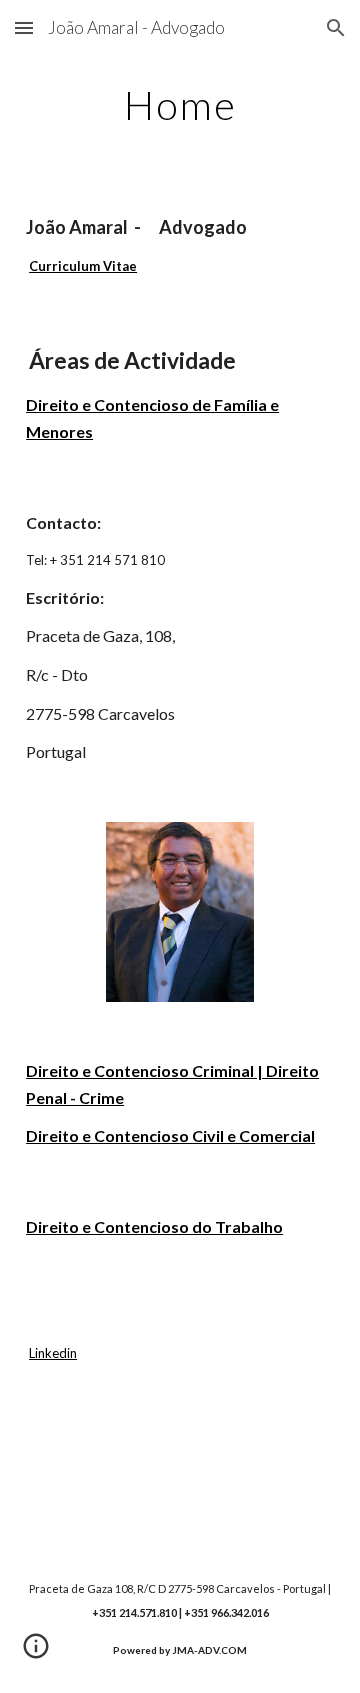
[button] (24, 27)
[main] (180, 105)
